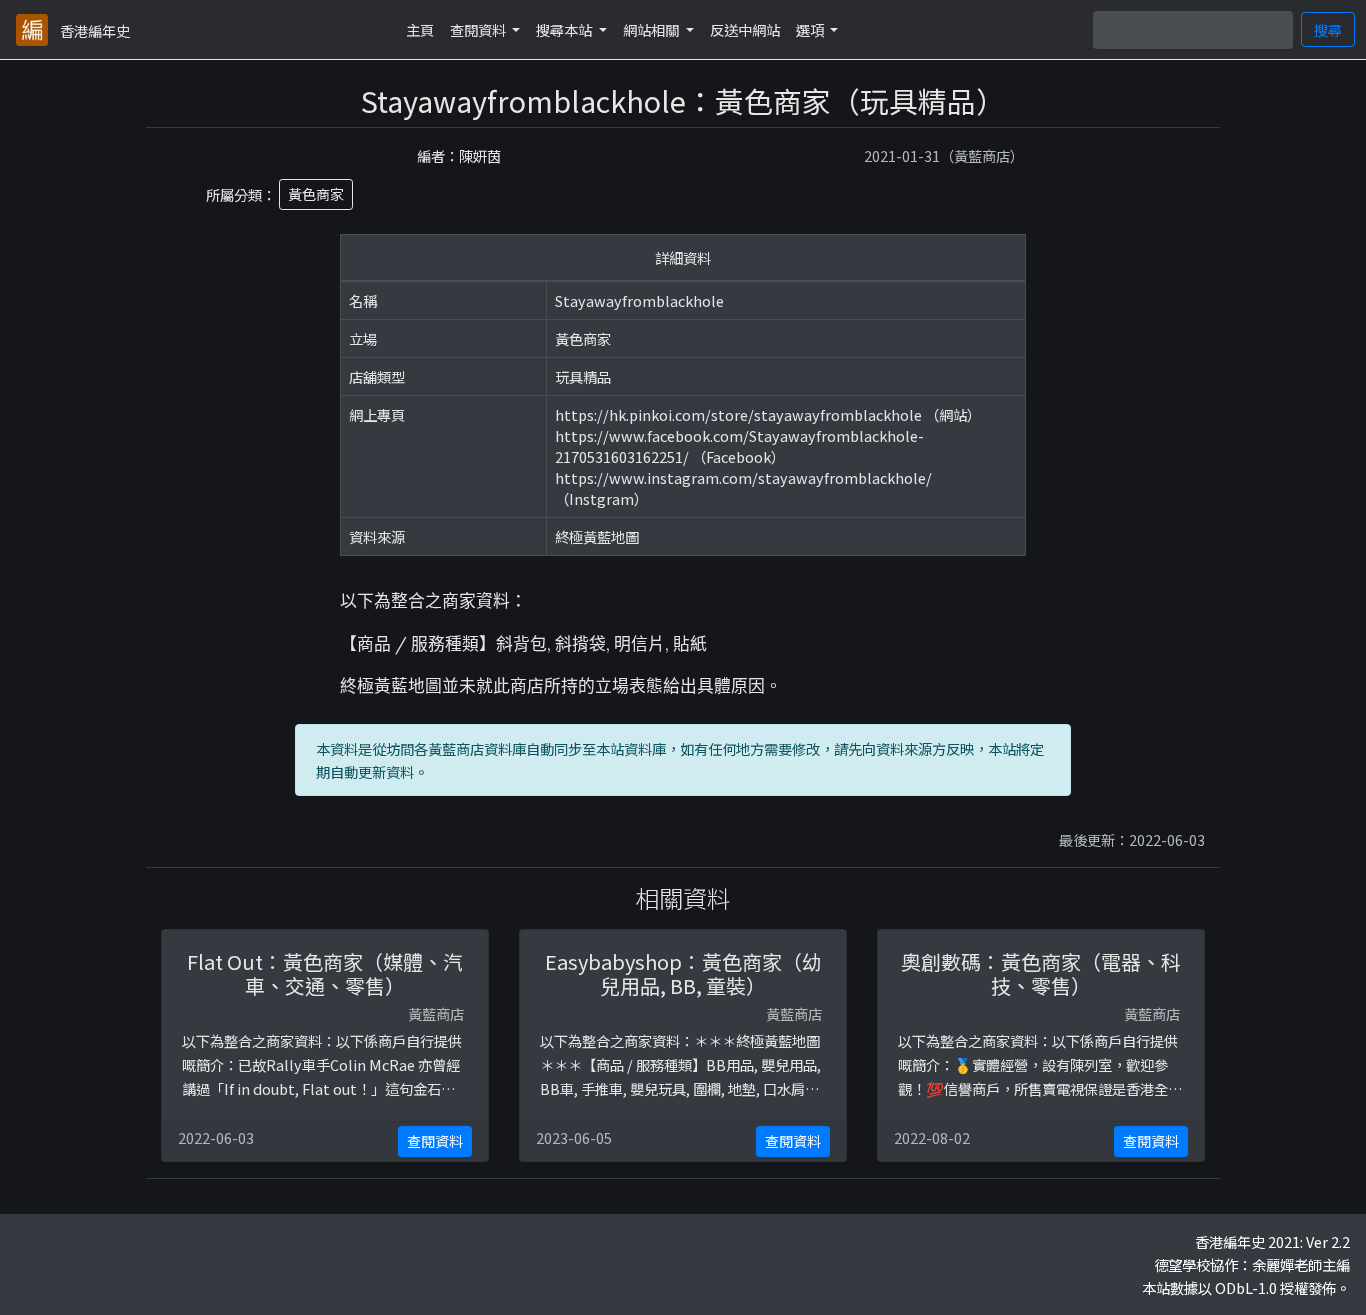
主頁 (420, 29)
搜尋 (1328, 29)
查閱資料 (435, 1141)
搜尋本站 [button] (565, 29)
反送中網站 (745, 29)
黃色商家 (316, 194)
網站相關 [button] (652, 29)
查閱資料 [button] (479, 29)
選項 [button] (811, 29)
